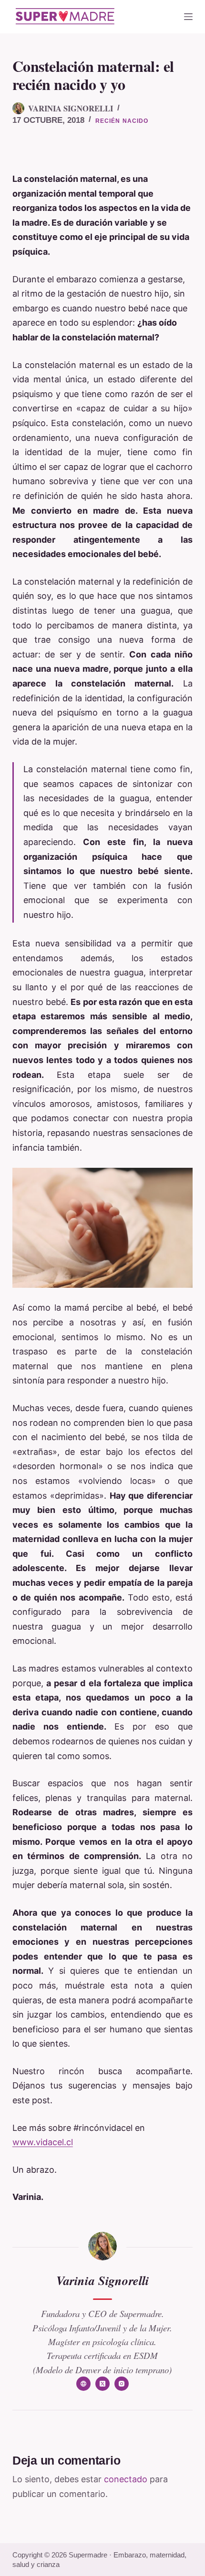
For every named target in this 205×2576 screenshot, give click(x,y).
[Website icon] (83, 2384)
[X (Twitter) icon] (102, 2384)
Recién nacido (122, 121)
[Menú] (188, 17)
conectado (126, 2479)
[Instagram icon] (122, 2384)
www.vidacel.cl (43, 2142)
